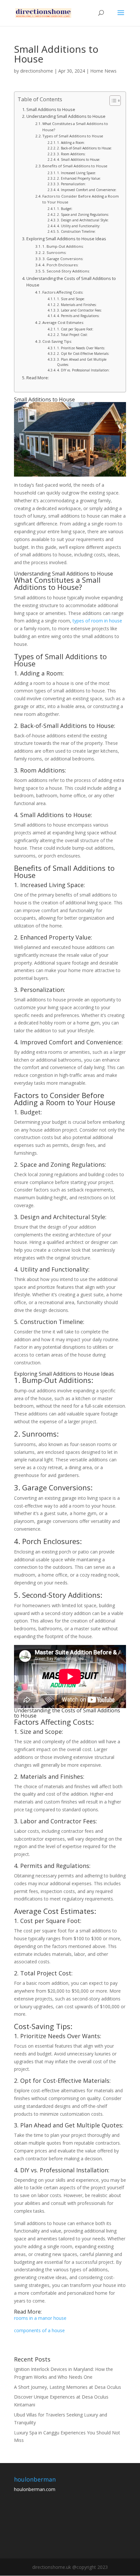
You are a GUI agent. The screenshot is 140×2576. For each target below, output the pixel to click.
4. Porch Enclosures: (60, 265)
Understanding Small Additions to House (66, 116)
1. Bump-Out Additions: (63, 246)
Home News (103, 71)
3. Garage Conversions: (63, 259)
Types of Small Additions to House (73, 136)
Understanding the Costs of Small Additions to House (71, 282)
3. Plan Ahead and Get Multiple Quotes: (82, 362)
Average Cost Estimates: (63, 322)
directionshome (37, 71)
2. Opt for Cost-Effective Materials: (83, 354)
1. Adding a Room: (71, 143)
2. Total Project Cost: (72, 335)
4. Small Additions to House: (79, 160)
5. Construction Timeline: (76, 231)
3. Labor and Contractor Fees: (79, 310)
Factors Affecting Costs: (63, 292)
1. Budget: (65, 209)
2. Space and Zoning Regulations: (83, 215)
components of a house (39, 2330)
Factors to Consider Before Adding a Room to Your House (81, 199)
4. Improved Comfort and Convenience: (87, 190)
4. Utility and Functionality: (79, 226)
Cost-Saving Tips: (57, 341)
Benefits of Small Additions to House (75, 166)
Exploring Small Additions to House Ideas (66, 239)
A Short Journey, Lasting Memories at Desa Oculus (68, 2387)
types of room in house (97, 621)
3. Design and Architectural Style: (83, 220)
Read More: (38, 378)
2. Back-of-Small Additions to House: (84, 148)
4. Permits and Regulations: (78, 316)
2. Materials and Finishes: (77, 305)
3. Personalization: (71, 184)
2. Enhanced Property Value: (79, 178)
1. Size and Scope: (71, 299)
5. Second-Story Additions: (66, 271)
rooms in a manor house (40, 2318)
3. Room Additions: (71, 154)
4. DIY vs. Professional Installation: (83, 370)
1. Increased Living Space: (77, 173)
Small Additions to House (51, 110)
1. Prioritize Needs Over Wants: (81, 348)
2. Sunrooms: (54, 252)
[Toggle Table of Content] (112, 101)
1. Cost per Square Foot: (75, 329)
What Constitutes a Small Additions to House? (75, 126)
